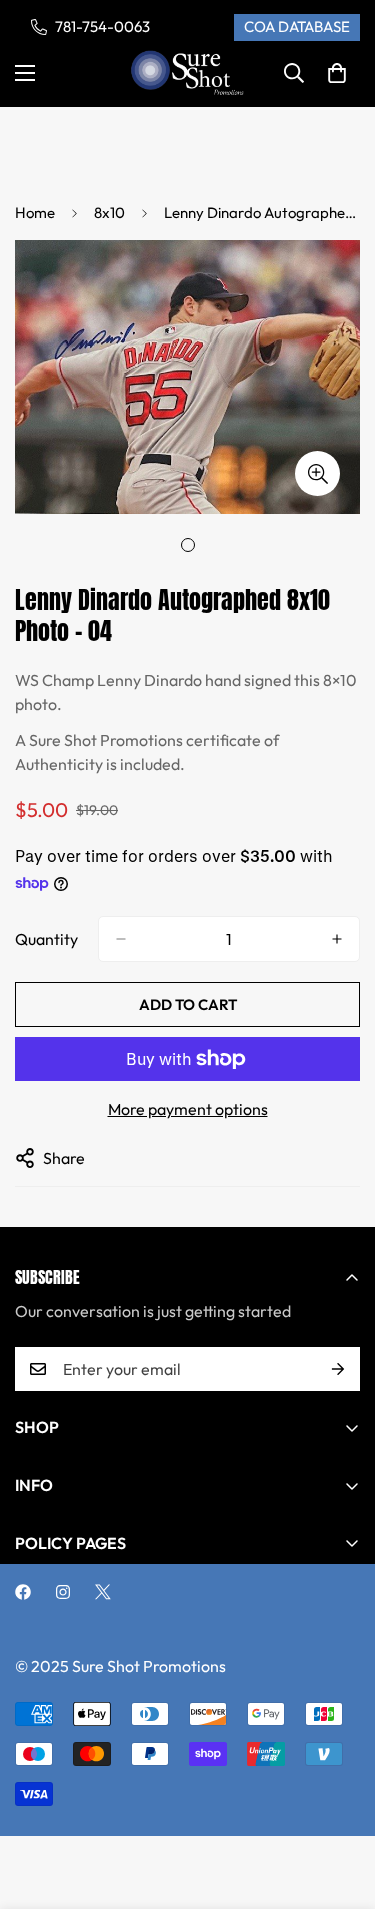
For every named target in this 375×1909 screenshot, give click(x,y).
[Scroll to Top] (339, 1803)
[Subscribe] (338, 1369)
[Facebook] (23, 1592)
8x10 (109, 212)
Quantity (46, 939)
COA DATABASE (297, 26)
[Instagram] (63, 1592)
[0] (337, 73)
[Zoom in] (317, 473)
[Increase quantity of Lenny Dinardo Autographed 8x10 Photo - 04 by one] (337, 939)
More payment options (188, 1109)
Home (35, 212)
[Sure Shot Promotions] (187, 73)
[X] (103, 1592)
